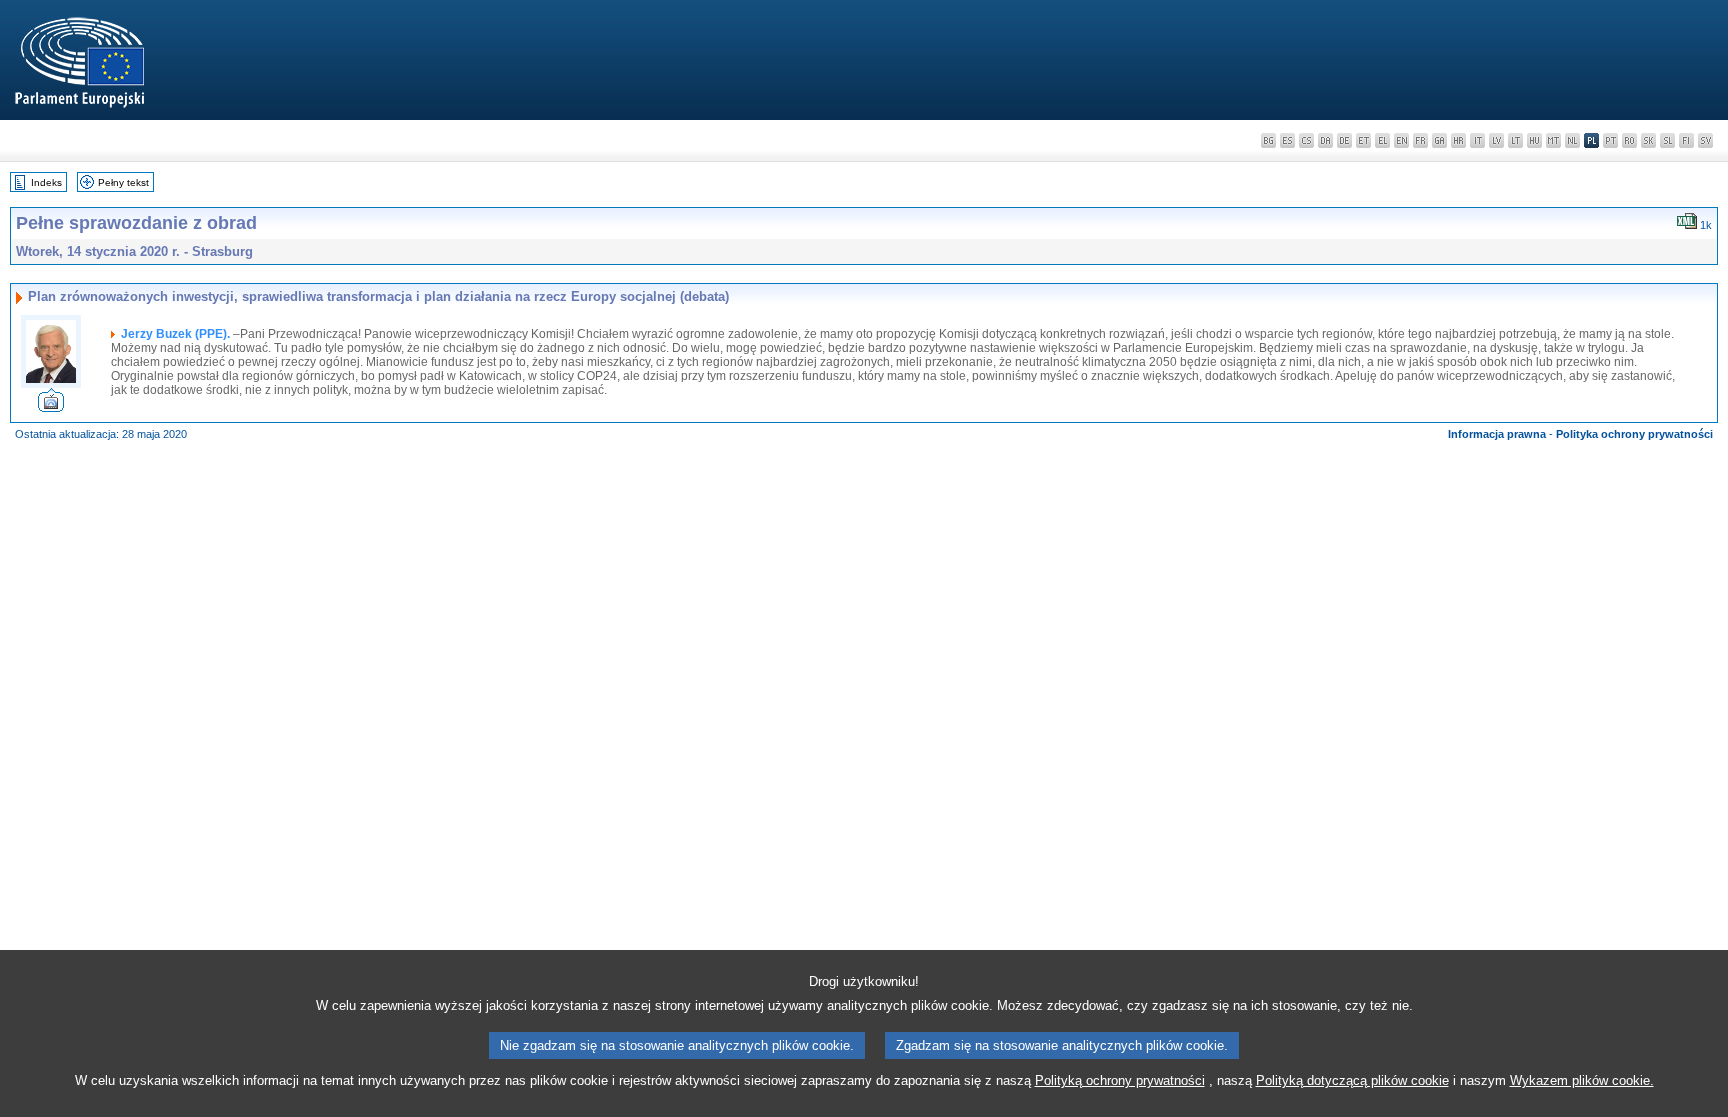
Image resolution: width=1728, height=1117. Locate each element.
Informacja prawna (1497, 434)
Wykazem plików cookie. (1582, 1080)
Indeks (46, 182)
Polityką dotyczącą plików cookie (1352, 1080)
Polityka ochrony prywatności (1634, 434)
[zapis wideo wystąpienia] (51, 406)
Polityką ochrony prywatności (1120, 1080)
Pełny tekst (123, 182)
